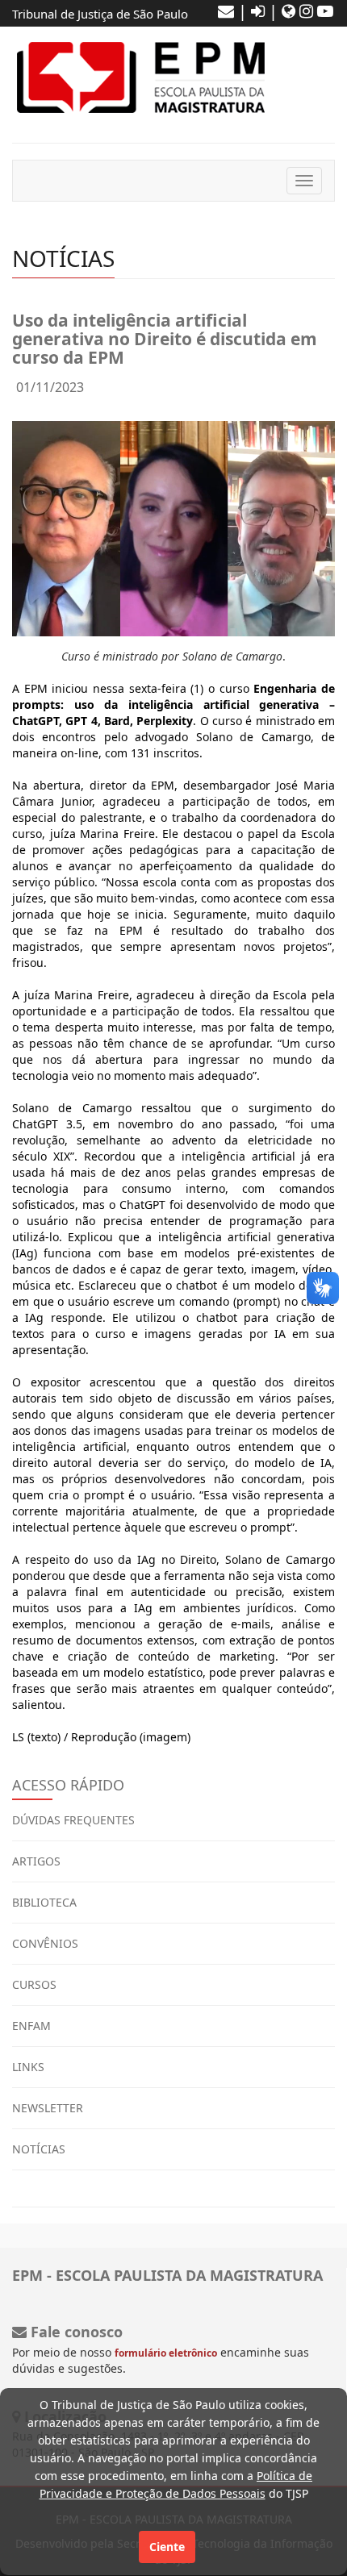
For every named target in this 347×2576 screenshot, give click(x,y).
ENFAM (31, 2026)
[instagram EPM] (306, 11)
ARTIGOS (36, 1861)
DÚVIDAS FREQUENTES (73, 1820)
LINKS (28, 2067)
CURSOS (34, 1984)
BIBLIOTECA (44, 1902)
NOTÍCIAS (39, 2149)
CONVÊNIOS (45, 1943)
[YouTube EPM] (325, 11)
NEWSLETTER (48, 2108)
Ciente (167, 2547)
